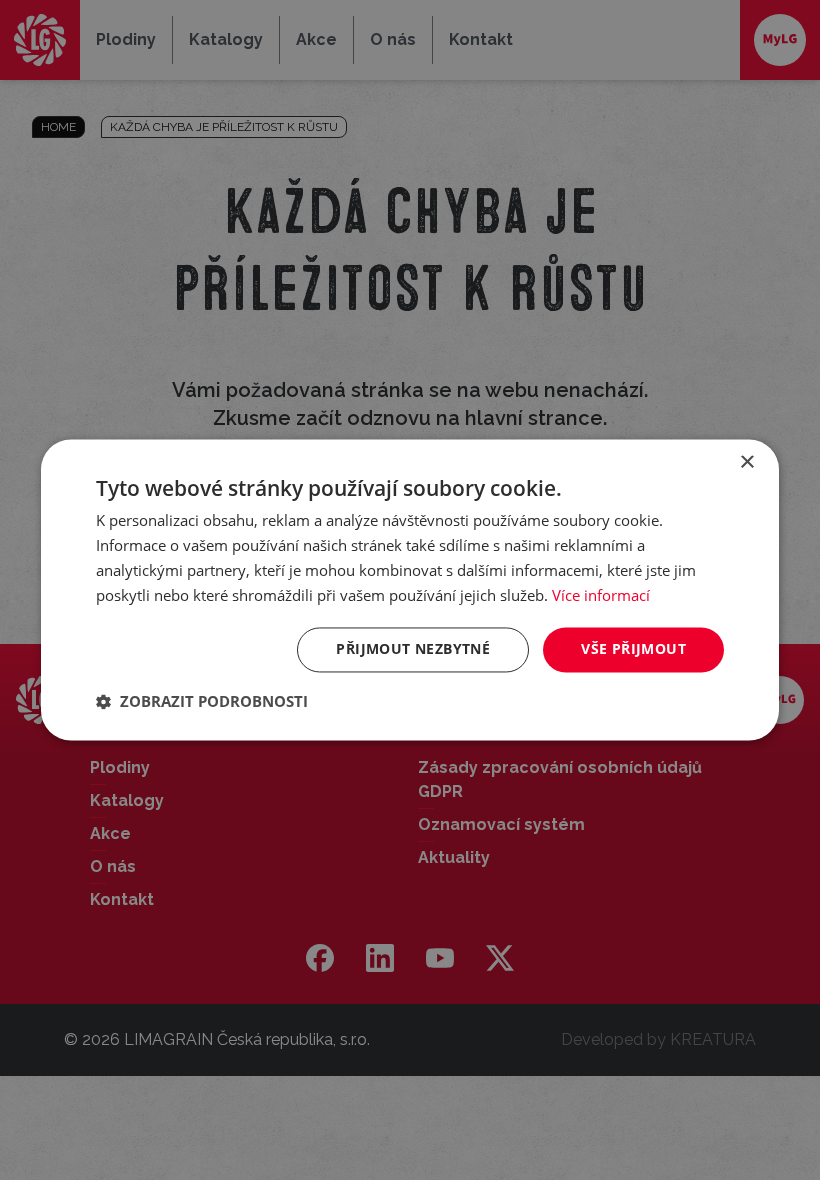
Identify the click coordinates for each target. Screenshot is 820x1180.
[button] (202, 702)
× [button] (746, 462)
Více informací (601, 595)
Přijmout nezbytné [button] (413, 649)
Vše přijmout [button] (633, 649)
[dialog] (410, 589)
